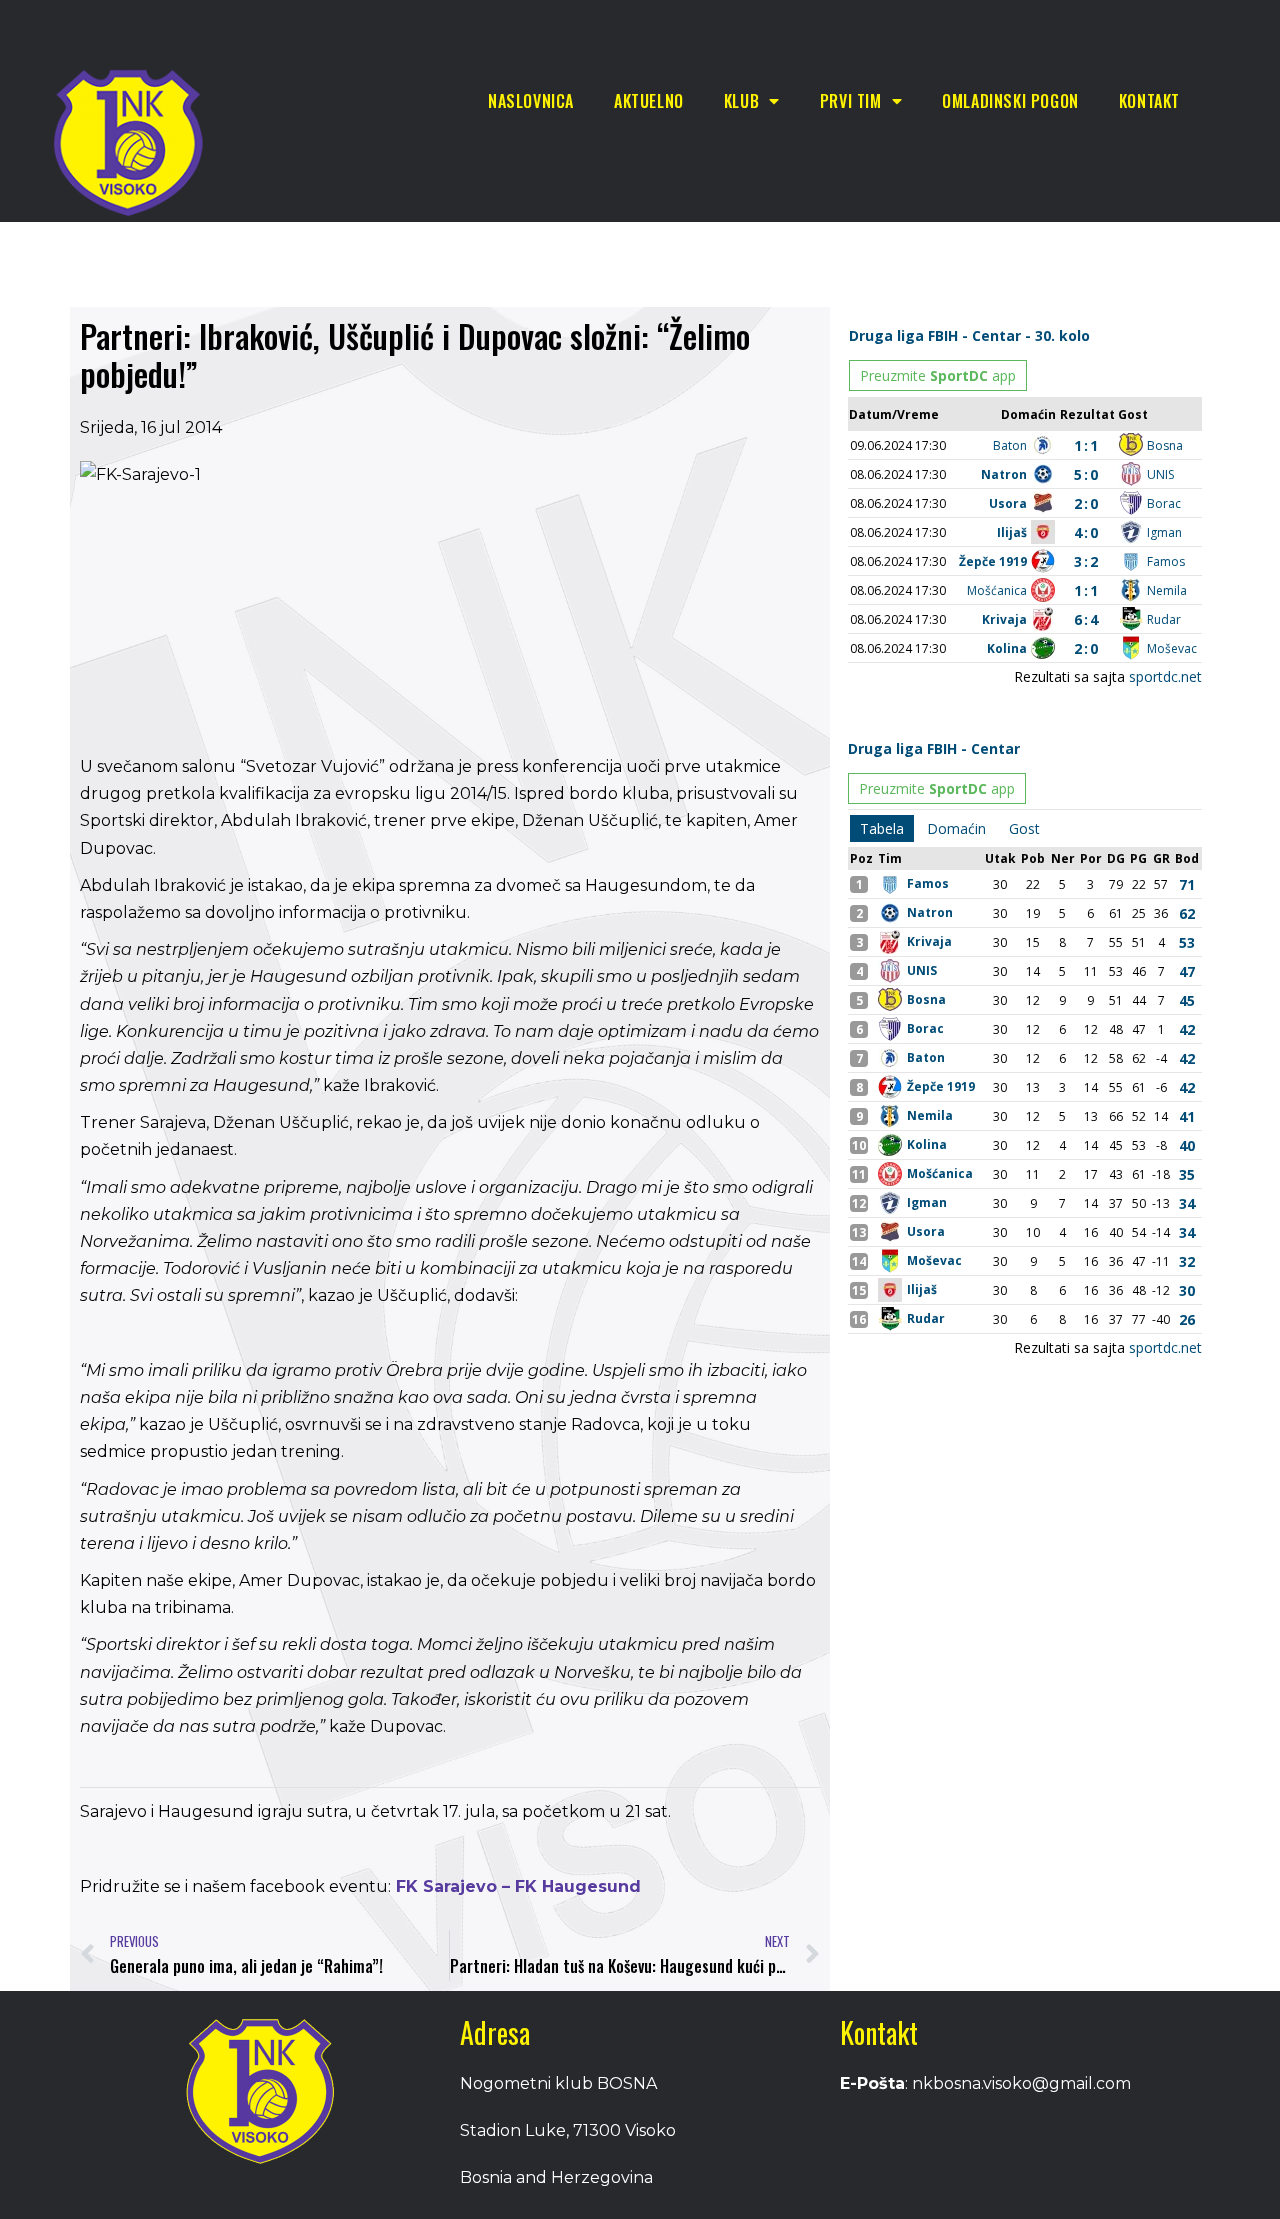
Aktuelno (649, 101)
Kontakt (1149, 101)
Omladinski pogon (1010, 101)
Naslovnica (531, 101)
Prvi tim (851, 101)
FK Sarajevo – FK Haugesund (516, 1886)
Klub (741, 101)
